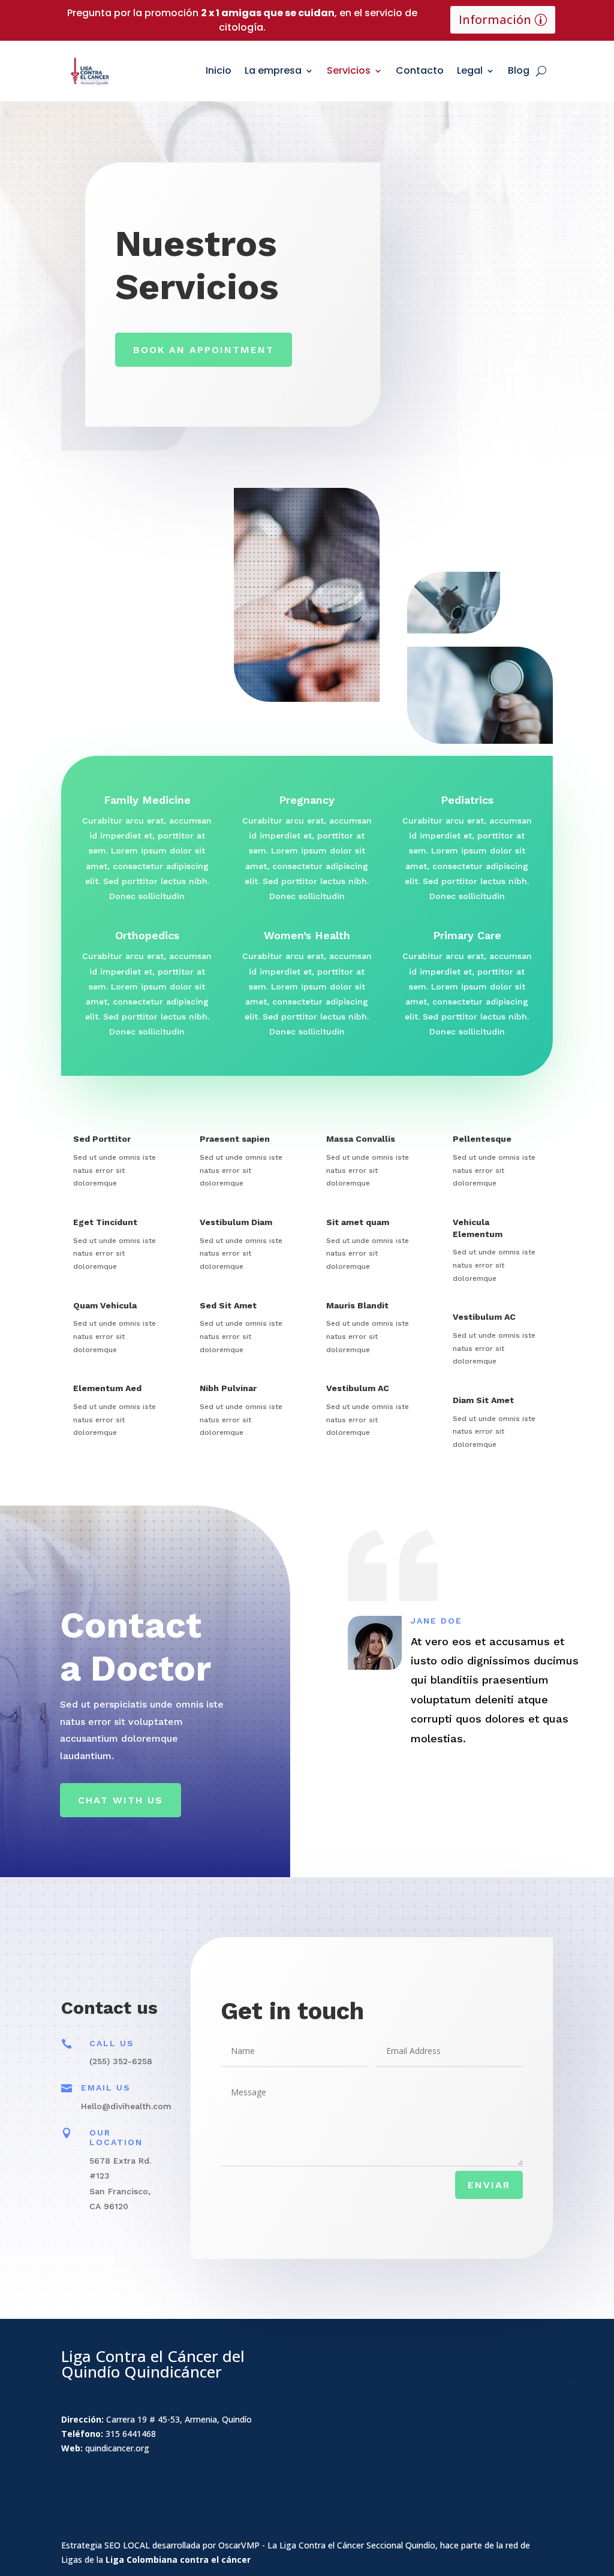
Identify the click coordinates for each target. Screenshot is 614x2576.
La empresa (273, 70)
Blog (519, 70)
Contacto (420, 70)
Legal (470, 70)
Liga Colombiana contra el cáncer (178, 2560)
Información (495, 19)
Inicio (219, 70)
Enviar (489, 2185)
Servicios (349, 70)
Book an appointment (204, 350)
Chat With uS (121, 1800)
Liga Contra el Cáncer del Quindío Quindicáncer (153, 2364)
